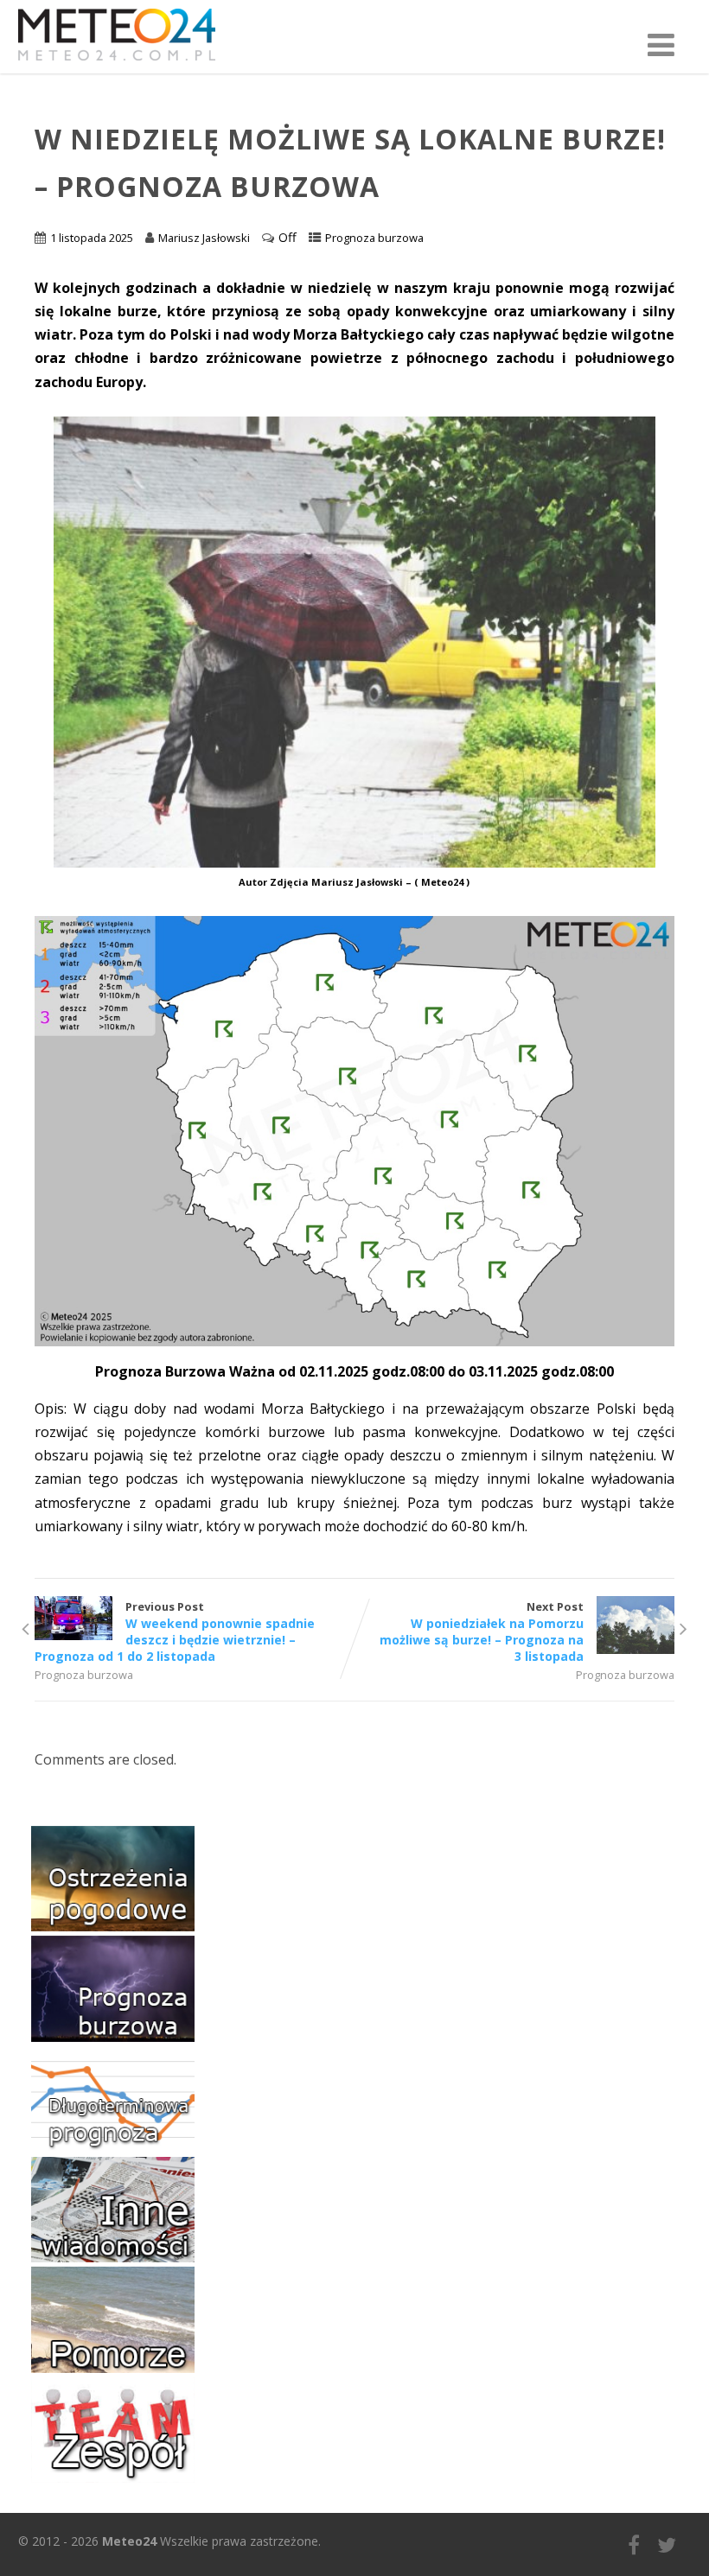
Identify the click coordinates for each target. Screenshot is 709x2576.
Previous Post (175, 1631)
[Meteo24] (117, 64)
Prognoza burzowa (374, 238)
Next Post (482, 1631)
